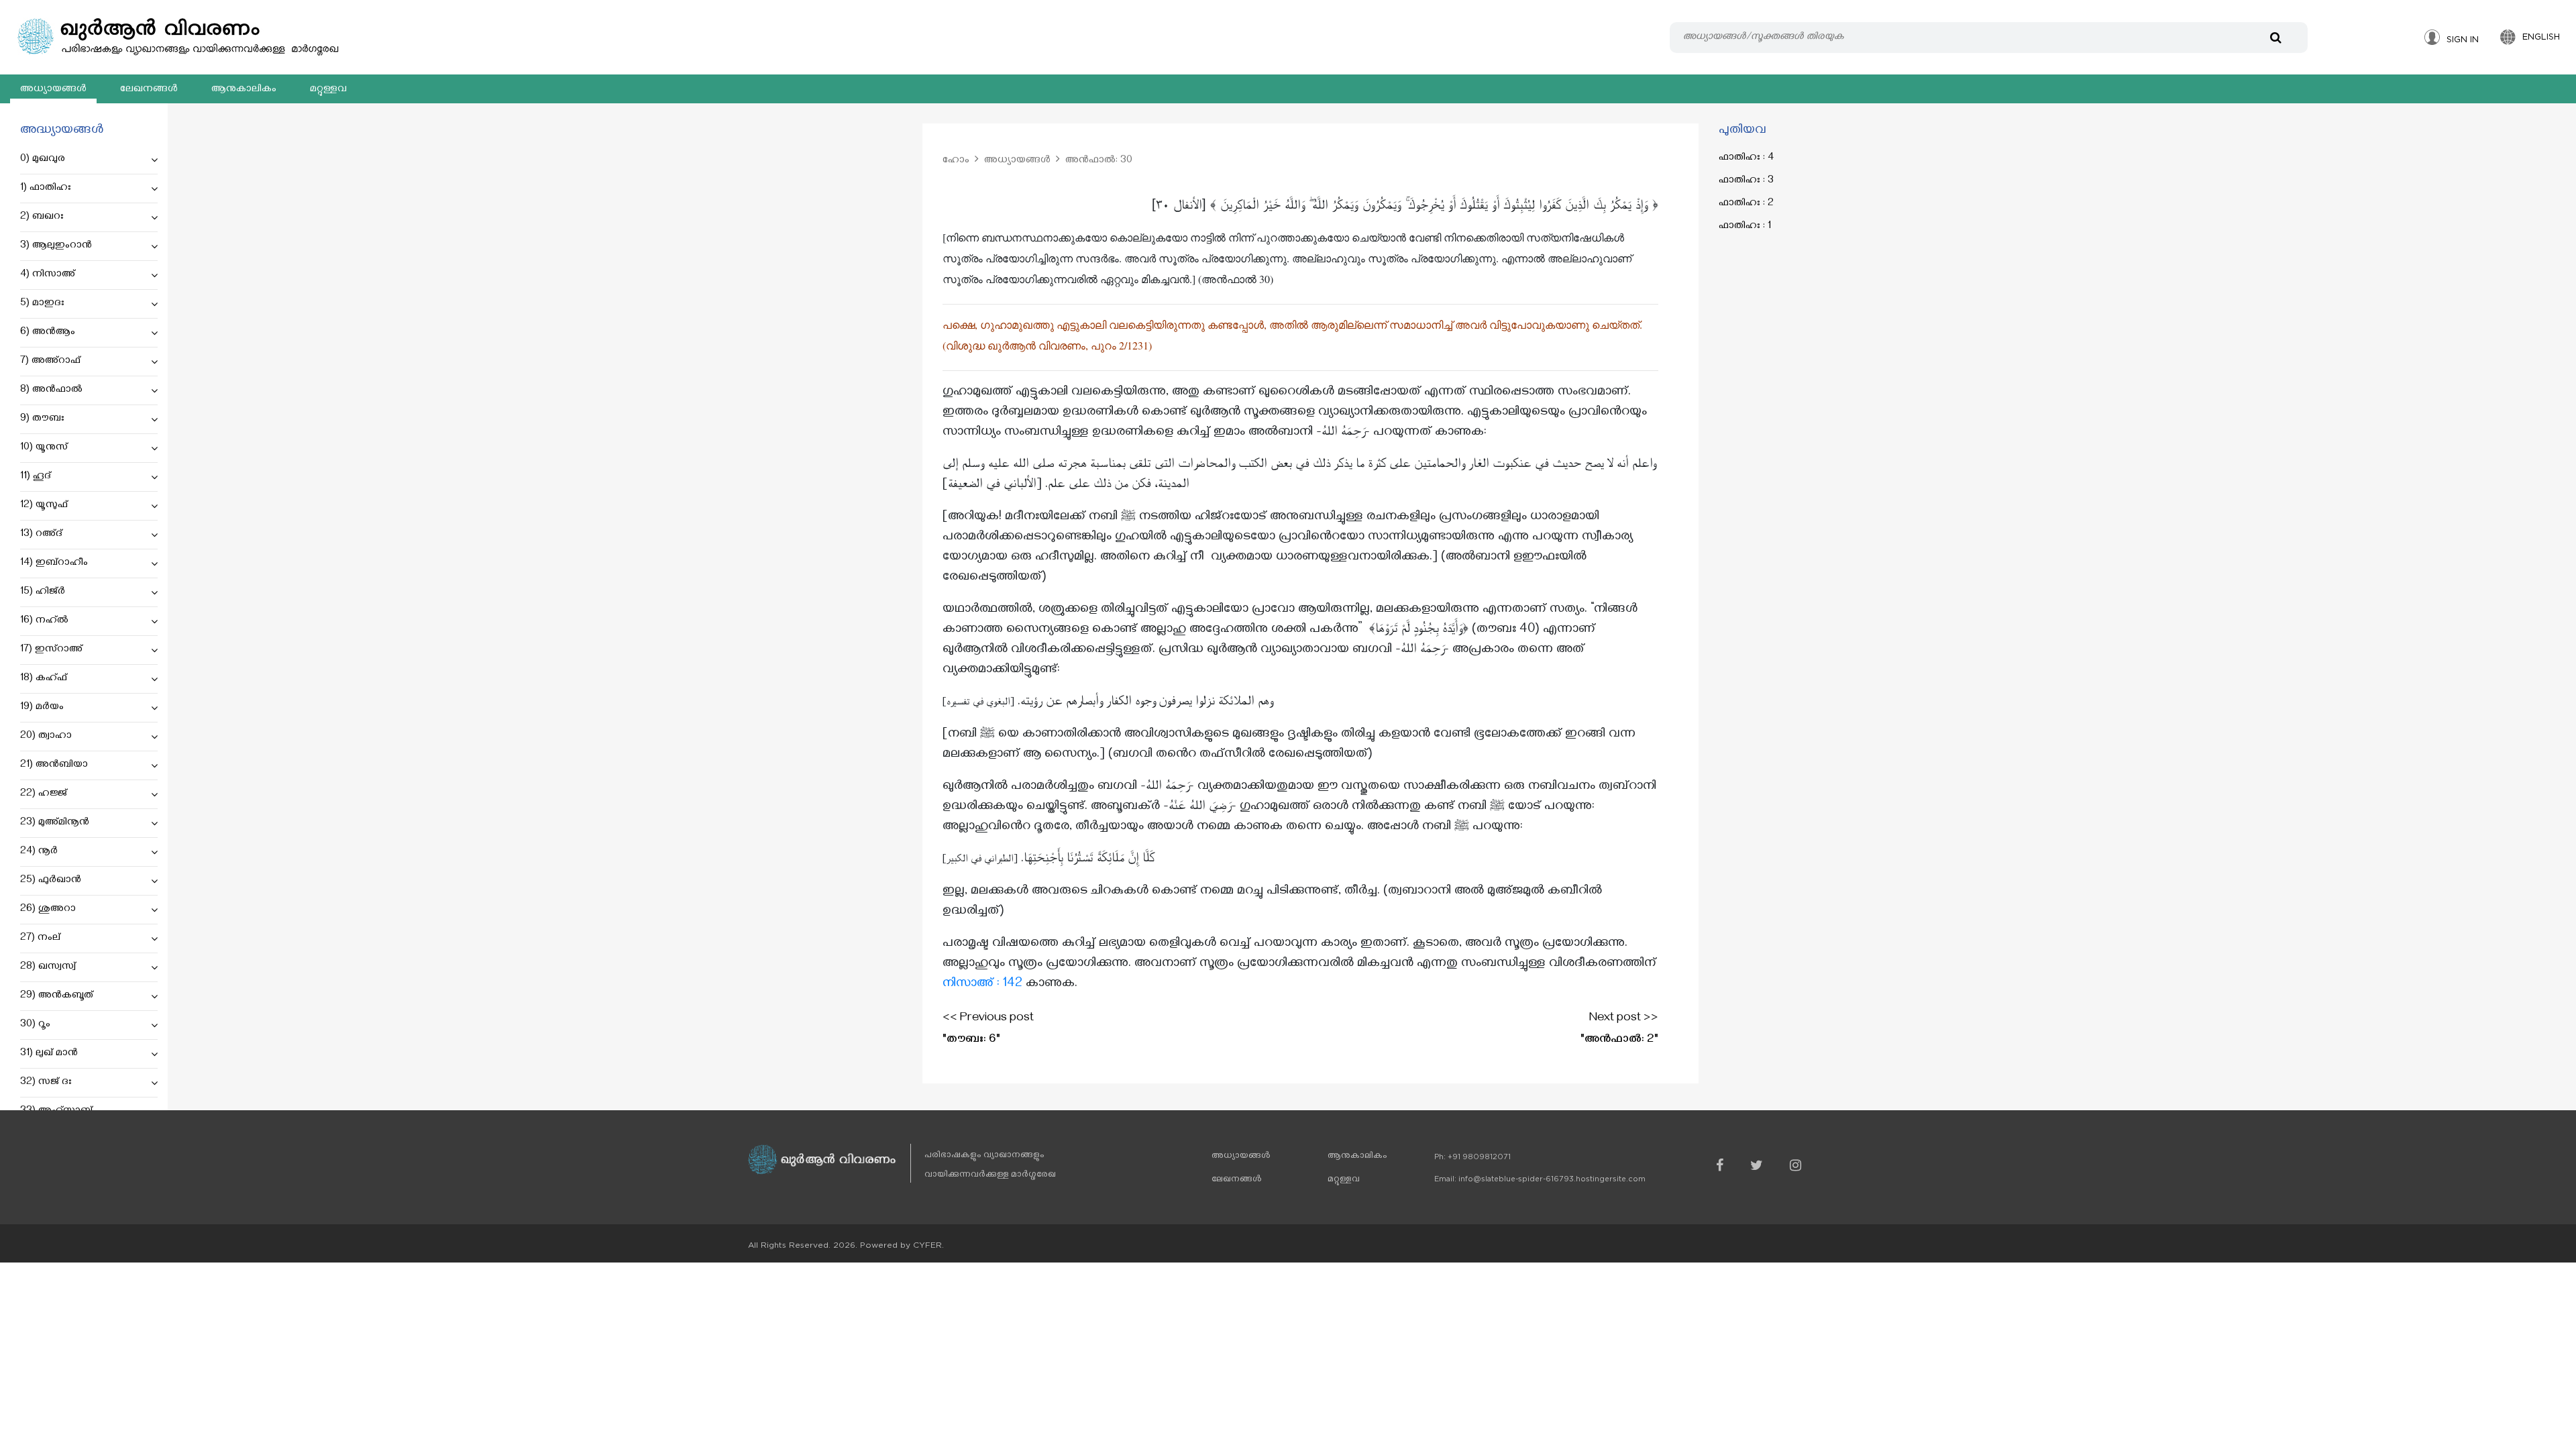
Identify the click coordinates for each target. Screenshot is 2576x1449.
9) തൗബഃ (42, 419)
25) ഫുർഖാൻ (51, 881)
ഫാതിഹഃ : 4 (1746, 158)
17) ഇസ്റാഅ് (51, 650)
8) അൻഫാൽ (51, 390)
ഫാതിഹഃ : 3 (1746, 181)
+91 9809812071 (1479, 1157)
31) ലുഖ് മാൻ (49, 1054)
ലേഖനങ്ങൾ (149, 90)
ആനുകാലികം (244, 90)
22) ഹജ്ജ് (44, 794)
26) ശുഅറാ (48, 910)
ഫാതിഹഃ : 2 (1746, 204)
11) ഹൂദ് (36, 477)
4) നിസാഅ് (48, 275)
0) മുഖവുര (43, 160)
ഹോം (956, 161)
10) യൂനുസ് (44, 448)
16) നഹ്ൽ (44, 621)
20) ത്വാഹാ (46, 737)
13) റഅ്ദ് (41, 535)
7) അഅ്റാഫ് (50, 362)
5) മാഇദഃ (42, 304)
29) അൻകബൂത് (57, 996)
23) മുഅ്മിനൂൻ (55, 823)
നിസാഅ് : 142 (982, 984)
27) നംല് (40, 938)
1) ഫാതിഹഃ (46, 189)
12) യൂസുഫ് (44, 506)
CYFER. (928, 1245)
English (2541, 37)
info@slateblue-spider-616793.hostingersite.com (1552, 1179)
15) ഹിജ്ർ (43, 592)
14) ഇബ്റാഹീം (54, 563)
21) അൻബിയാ (54, 765)
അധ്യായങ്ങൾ (53, 90)
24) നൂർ (39, 852)
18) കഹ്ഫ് (44, 679)
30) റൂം (35, 1025)
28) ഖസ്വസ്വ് (48, 967)
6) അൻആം (48, 333)
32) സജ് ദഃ (46, 1083)
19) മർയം (42, 708)
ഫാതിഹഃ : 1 (1745, 227)
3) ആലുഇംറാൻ (56, 246)
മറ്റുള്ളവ (328, 90)
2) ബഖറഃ (42, 217)
